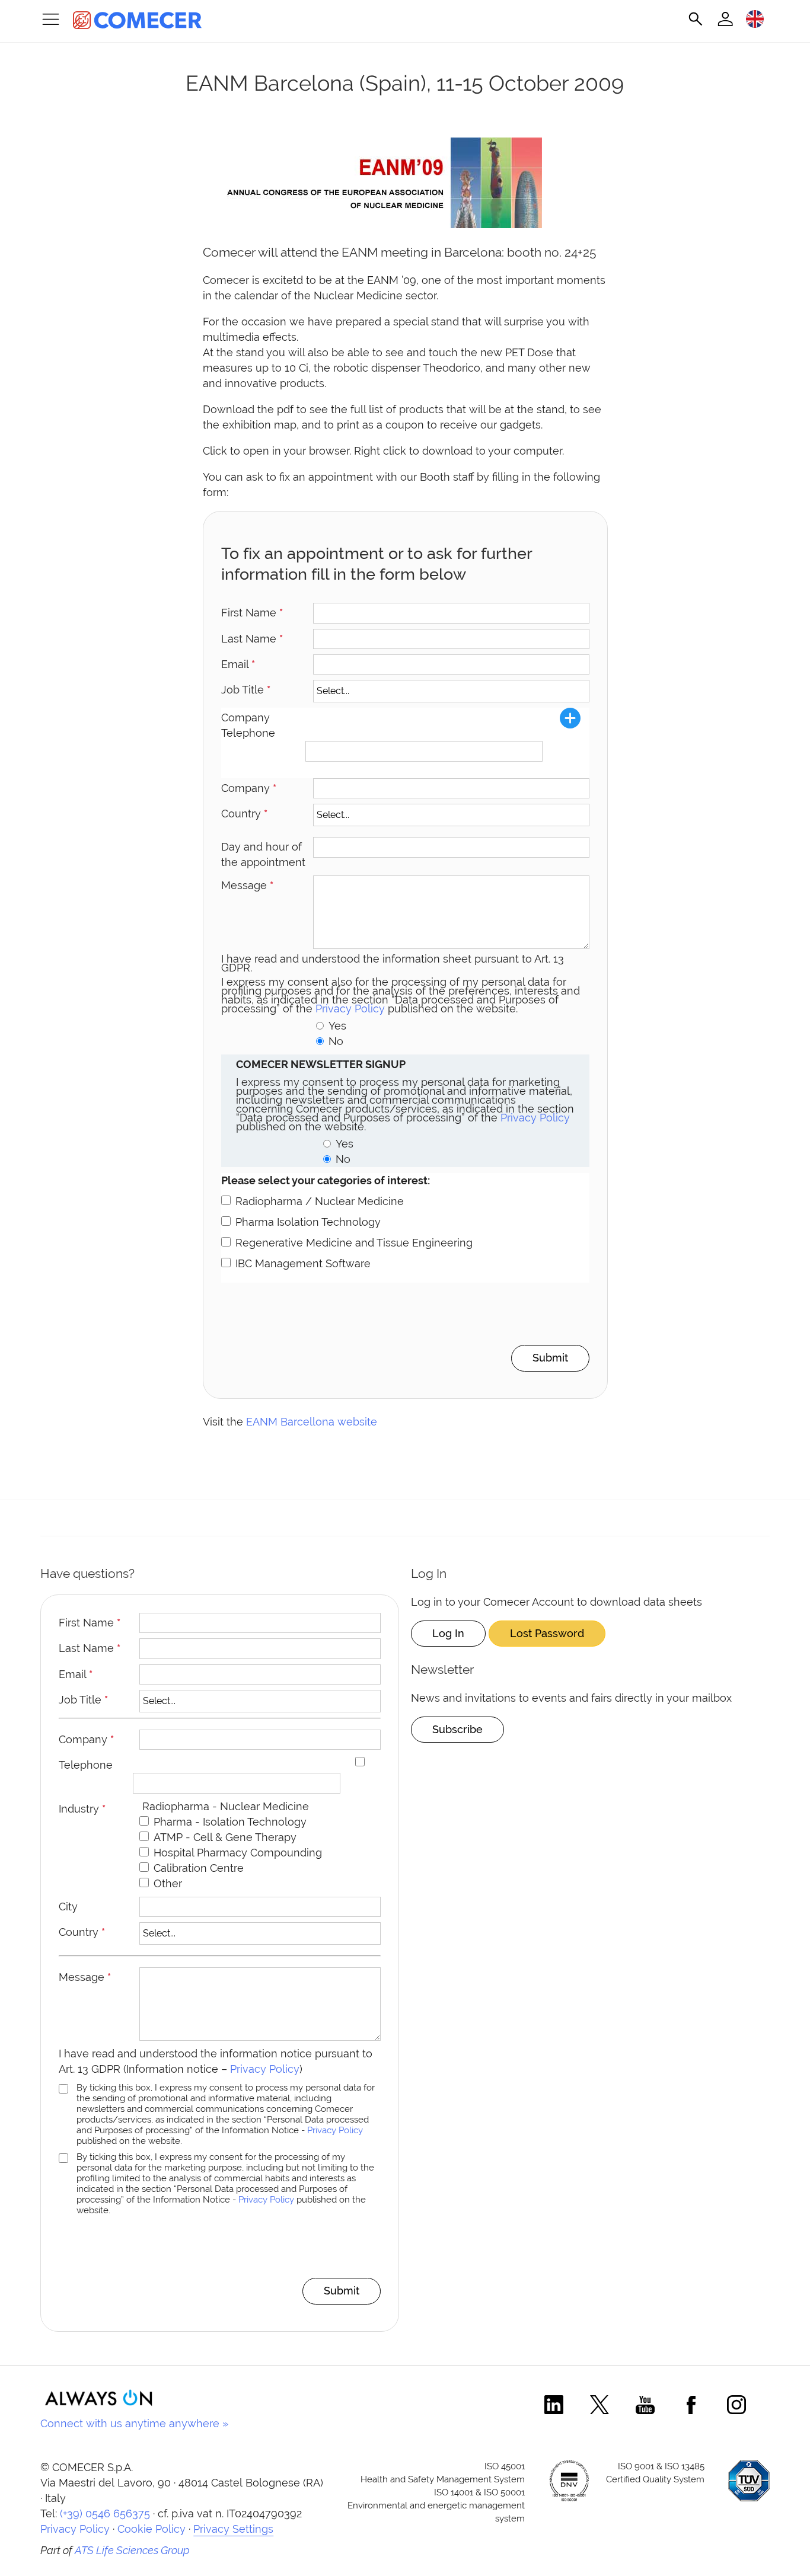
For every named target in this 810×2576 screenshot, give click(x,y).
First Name (252, 613)
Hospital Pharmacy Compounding (238, 1853)
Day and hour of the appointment (263, 854)
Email (238, 664)
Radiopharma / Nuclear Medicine (320, 1201)
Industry (82, 1809)
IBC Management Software (303, 1263)
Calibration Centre (199, 1868)
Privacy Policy (350, 1009)
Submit (550, 1358)
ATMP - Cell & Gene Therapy (225, 1837)
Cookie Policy (152, 2529)
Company (249, 788)
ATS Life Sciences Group (132, 2550)
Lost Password (547, 1633)
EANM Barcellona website (312, 1422)
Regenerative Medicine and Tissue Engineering (354, 1243)
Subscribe (457, 1729)
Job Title (246, 690)
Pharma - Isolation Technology (230, 1822)
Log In (448, 1633)
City (68, 1907)
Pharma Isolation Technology (308, 1222)
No (336, 1041)
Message (247, 885)
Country (244, 814)
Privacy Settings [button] (233, 2529)
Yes (337, 1026)
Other (168, 1883)
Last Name (252, 639)
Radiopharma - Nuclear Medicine (226, 1806)
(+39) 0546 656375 (105, 2513)
